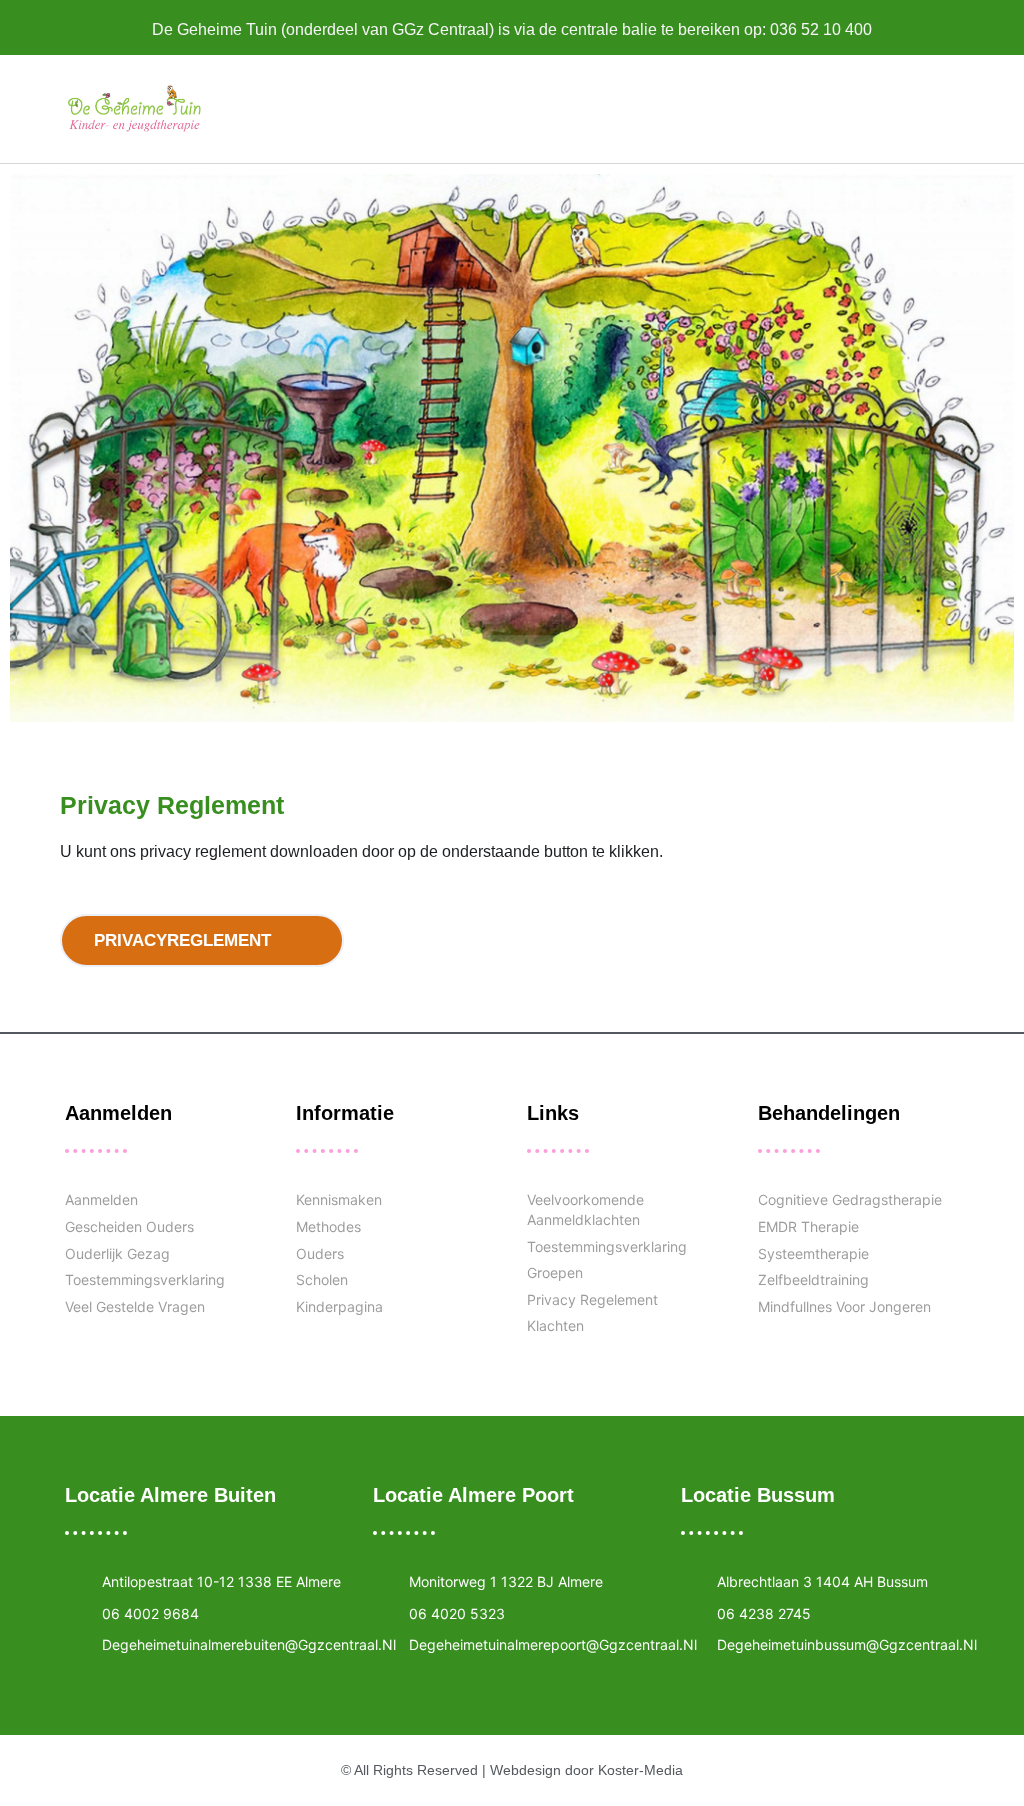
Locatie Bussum (758, 1495)
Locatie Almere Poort (473, 1495)
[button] (569, 108)
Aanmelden (118, 1113)
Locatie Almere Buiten (170, 1495)
